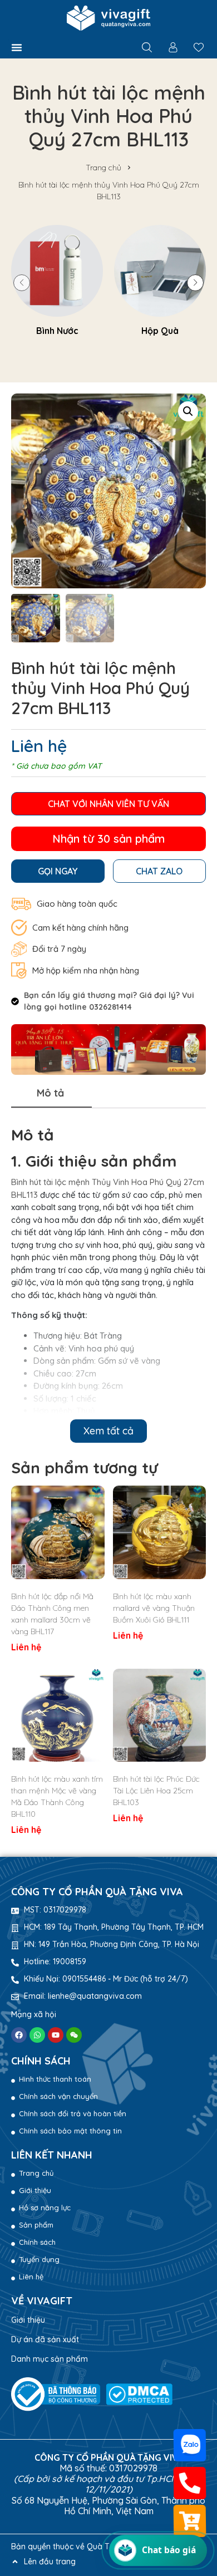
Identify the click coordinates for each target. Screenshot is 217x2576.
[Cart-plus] (190, 2521)
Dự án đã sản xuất (45, 2339)
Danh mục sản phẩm (50, 2359)
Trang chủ (103, 168)
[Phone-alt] (190, 2483)
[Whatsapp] (37, 2035)
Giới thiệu (28, 2320)
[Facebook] (19, 2035)
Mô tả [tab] (50, 1093)
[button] (17, 47)
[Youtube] (56, 2035)
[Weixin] (74, 2035)
